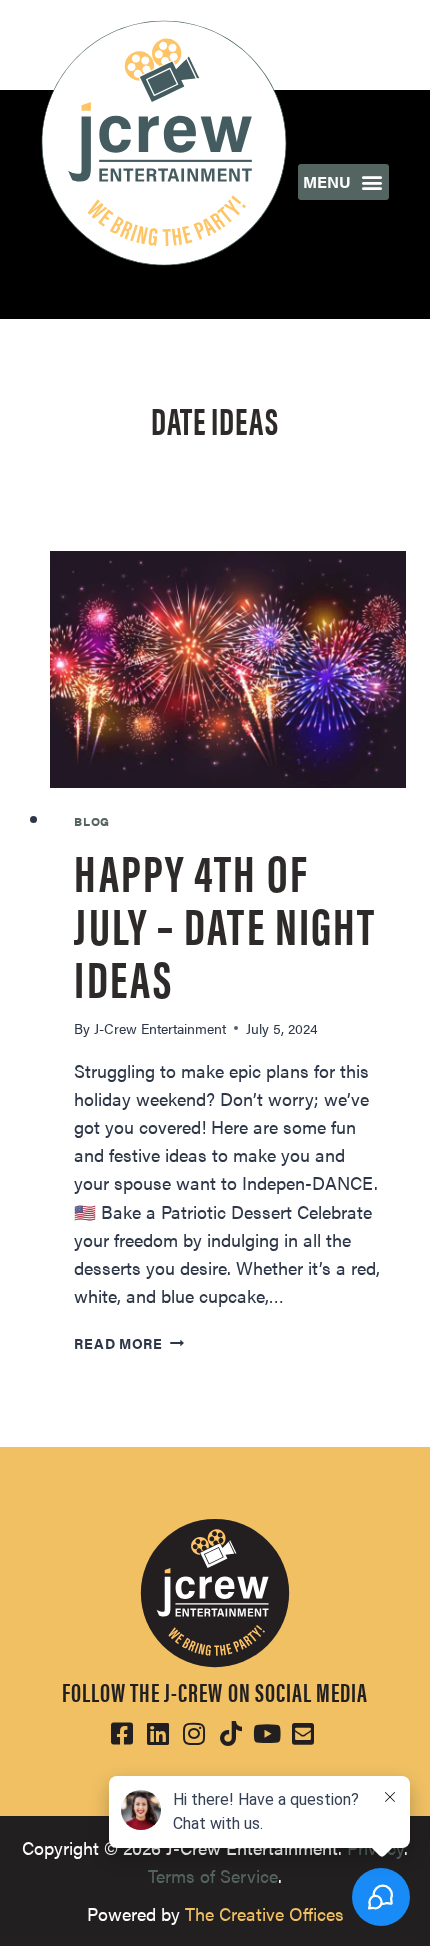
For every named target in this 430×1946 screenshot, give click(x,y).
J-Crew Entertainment (160, 1028)
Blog (91, 821)
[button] (343, 182)
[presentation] (228, 669)
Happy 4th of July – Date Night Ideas (225, 922)
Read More (128, 1343)
